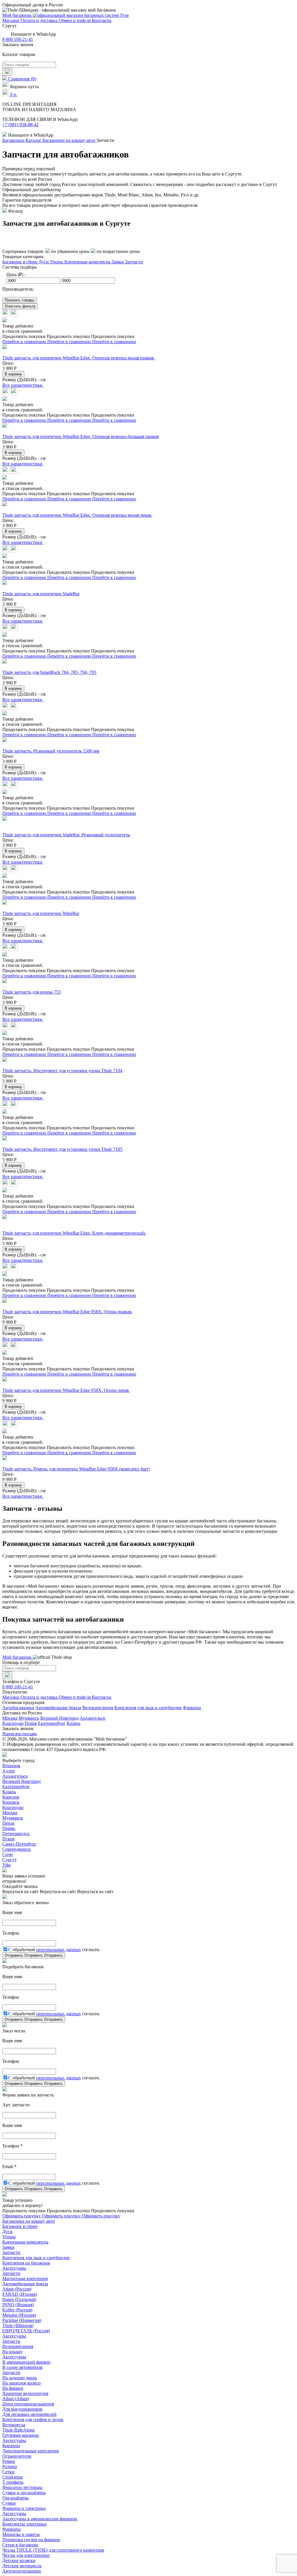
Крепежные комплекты (88, 262)
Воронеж (11, 1766)
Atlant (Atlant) (16, 2399)
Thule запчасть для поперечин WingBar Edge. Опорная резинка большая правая (80, 436)
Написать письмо (20, 1734)
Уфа (6, 1865)
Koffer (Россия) (17, 2310)
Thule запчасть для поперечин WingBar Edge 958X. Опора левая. (66, 1390)
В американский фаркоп (26, 2362)
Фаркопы (192, 1708)
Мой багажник (18, 15)
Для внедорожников (22, 2409)
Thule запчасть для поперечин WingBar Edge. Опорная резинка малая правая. (78, 358)
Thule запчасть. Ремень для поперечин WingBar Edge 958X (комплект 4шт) (76, 1469)
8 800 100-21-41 (18, 39)
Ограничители (17, 2456)
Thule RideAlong (18, 2430)
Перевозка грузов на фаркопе (31, 2540)
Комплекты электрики (25, 2524)
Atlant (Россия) (17, 2289)
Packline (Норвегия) (22, 2320)
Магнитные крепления (25, 2279)
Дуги (44, 262)
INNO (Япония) (18, 2305)
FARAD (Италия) (20, 2294)
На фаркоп (13, 2388)
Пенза (8, 1823)
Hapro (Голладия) (19, 2299)
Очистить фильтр (20, 306)
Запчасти (134, 262)
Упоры (57, 262)
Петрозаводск (16, 1834)
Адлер (9, 1771)
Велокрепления (98, 1708)
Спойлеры (13, 2477)
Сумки (9, 2503)
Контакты (102, 20)
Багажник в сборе (20, 262)
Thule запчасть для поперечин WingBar (41, 913)
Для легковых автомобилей (29, 2414)
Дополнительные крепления (30, 2451)
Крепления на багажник (26, 2263)
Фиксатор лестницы (22, 2487)
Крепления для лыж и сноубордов (148, 1708)
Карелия (11, 1797)
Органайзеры (16, 2498)
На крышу (12, 2352)
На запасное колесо (21, 2383)
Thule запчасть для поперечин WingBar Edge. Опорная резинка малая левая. (77, 515)
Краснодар (13, 1723)
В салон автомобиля (22, 2367)
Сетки (8, 2472)
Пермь (9, 1828)
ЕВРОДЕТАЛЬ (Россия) (26, 2331)
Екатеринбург (52, 1723)
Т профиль (13, 2482)
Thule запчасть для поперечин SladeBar (41, 594)
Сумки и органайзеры (24, 2493)
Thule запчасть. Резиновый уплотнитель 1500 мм (51, 751)
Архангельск (93, 1718)
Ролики (10, 2466)
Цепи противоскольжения (28, 2404)
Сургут (9, 1860)
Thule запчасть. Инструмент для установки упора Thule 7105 (62, 1149)
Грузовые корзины (21, 2435)
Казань (74, 1723)
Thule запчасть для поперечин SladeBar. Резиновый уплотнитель (66, 835)
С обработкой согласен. (54, 1950)
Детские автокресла (22, 2566)
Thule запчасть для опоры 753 (32, 992)
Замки (118, 262)
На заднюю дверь (20, 2378)
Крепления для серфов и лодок (33, 2419)
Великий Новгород (59, 1718)
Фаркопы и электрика (24, 2508)
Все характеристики (23, 385)
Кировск (11, 1802)
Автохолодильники (22, 2571)
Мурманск (29, 1718)
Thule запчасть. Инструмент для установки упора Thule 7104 (62, 1071)
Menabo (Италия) (19, 2315)
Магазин (11, 20)
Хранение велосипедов (25, 2393)
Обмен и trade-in (75, 20)
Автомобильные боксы (58, 1708)
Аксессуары (14, 2268)
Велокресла (14, 2425)
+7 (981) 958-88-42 (20, 125)
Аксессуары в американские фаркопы (40, 2519)
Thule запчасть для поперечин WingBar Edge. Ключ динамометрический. (74, 1233)
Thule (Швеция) (18, 2326)
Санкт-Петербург (19, 1844)
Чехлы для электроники (26, 2555)
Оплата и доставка (40, 20)
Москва (10, 1718)
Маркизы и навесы (21, 2534)
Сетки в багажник (20, 2545)
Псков (31, 1723)
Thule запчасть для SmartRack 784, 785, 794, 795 (49, 672)
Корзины (11, 2446)
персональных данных (59, 1950)
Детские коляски (19, 2560)
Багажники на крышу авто (29, 2221)
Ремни (9, 2461)
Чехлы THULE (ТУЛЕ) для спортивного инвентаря (53, 2550)
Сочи (8, 1854)
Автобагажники (18, 1708)
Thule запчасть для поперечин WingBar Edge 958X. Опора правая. (67, 1312)
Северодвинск (17, 1849)
